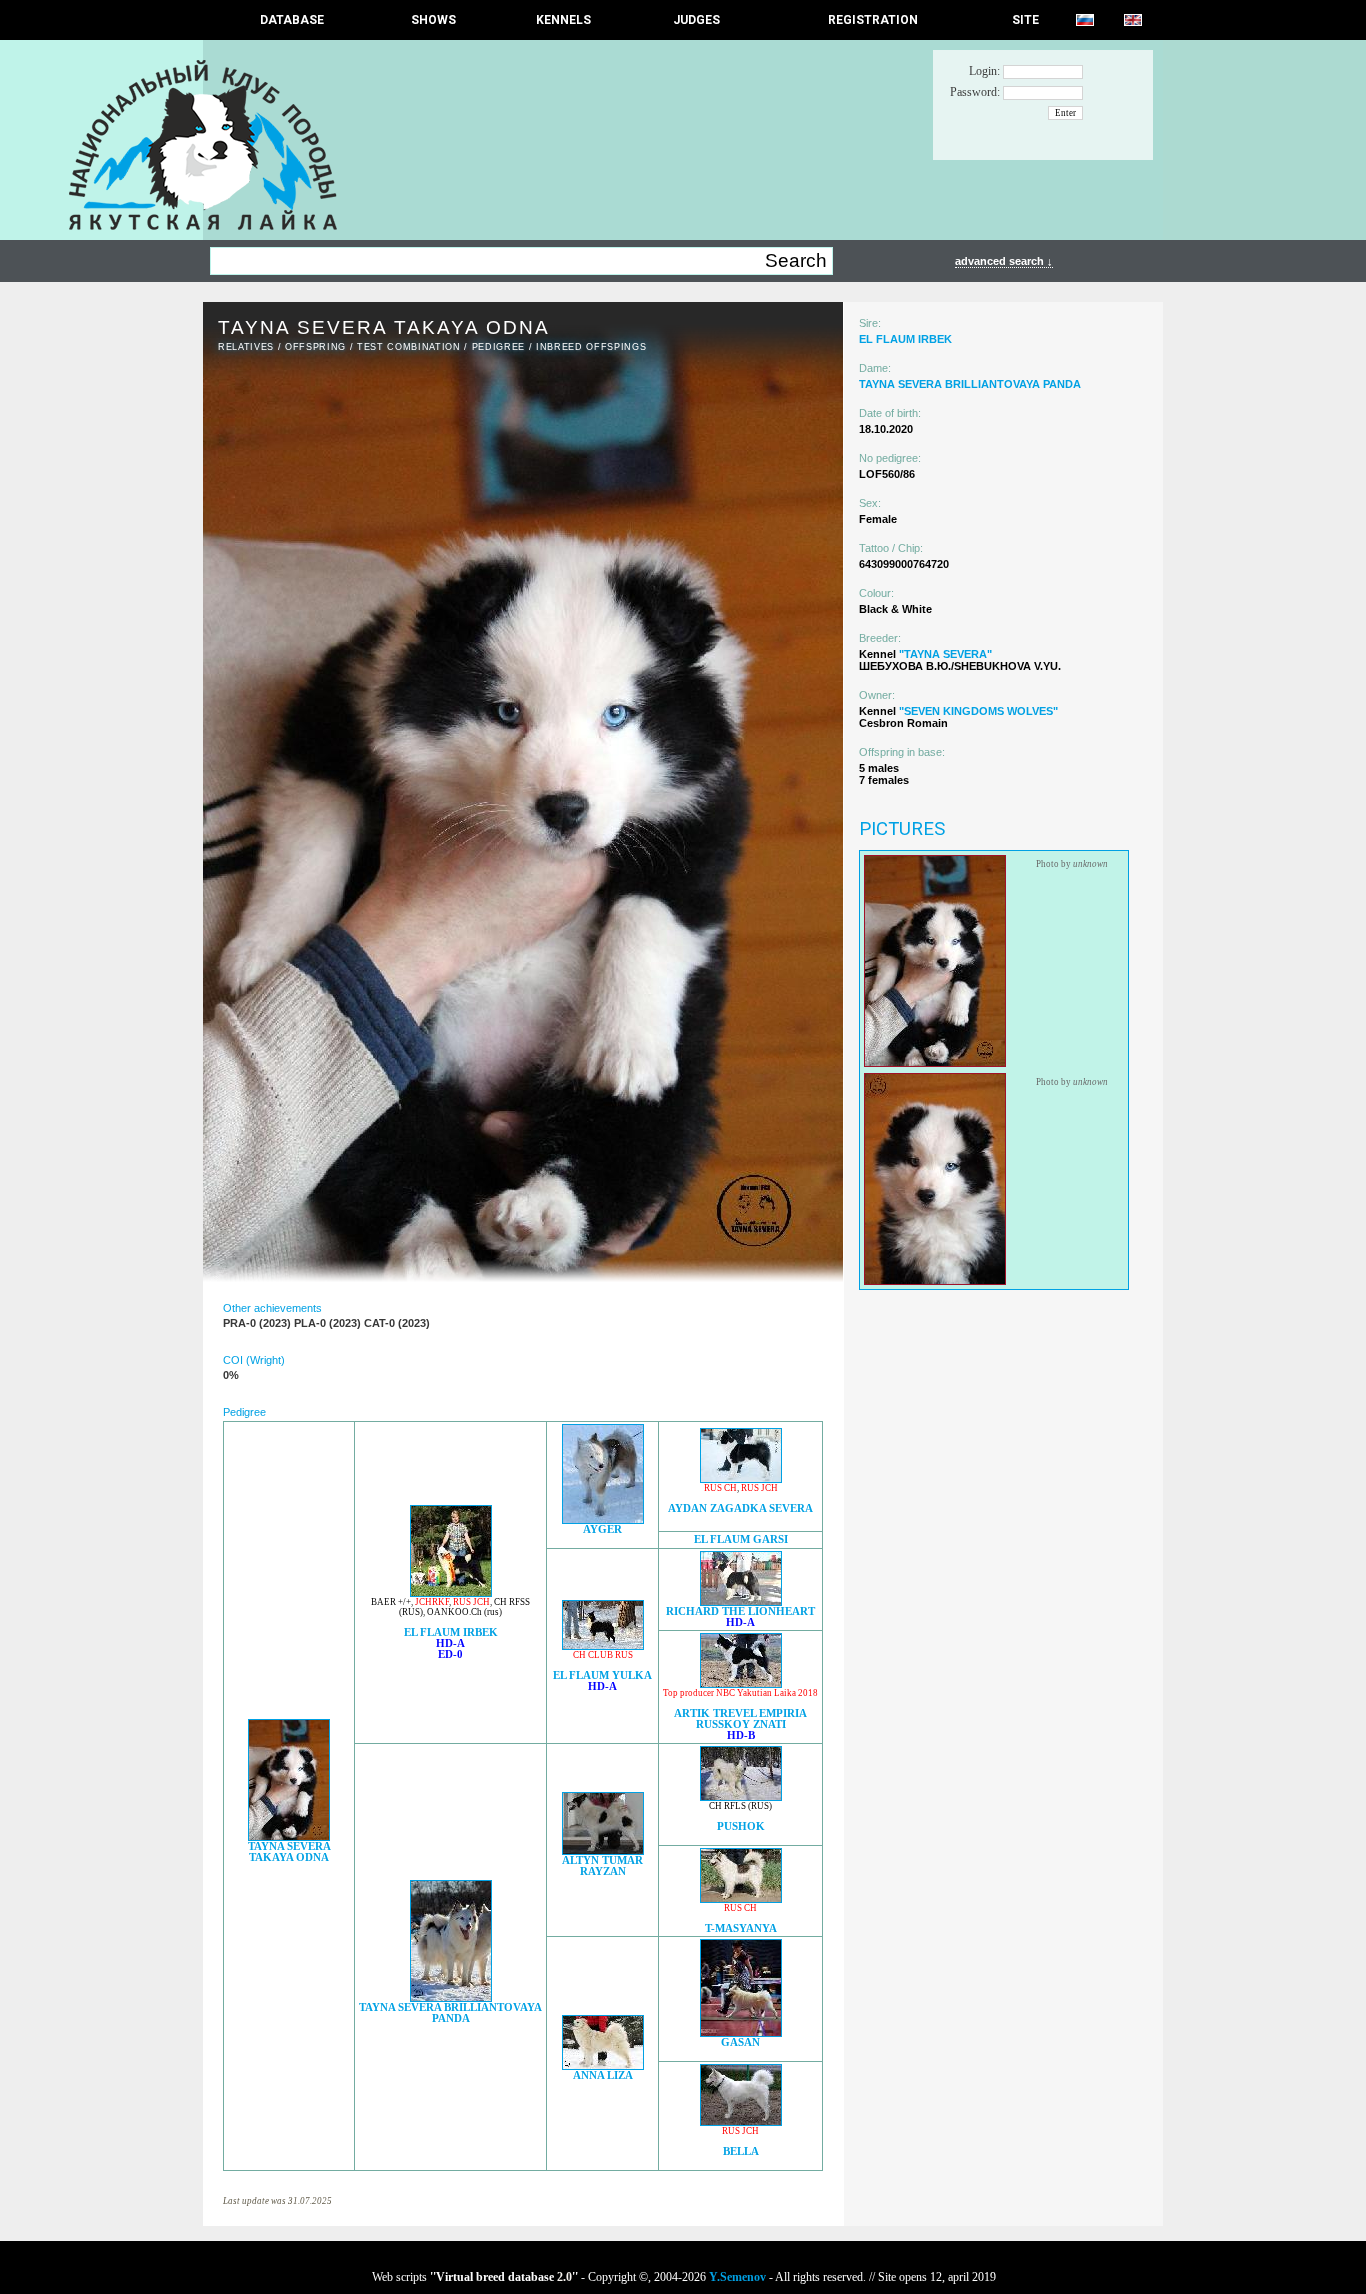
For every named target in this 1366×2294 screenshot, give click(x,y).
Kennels (563, 20)
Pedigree (498, 347)
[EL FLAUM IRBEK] (451, 1591)
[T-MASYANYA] (741, 1897)
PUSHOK (741, 1826)
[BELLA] (741, 2120)
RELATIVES (246, 347)
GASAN (740, 2042)
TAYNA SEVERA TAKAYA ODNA (289, 1852)
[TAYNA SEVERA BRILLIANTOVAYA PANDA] (451, 1996)
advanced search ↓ (1004, 261)
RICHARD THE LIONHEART (740, 1611)
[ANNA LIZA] (603, 2064)
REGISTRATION (873, 20)
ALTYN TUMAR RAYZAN (602, 1866)
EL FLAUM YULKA (602, 1675)
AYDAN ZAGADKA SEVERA (740, 1508)
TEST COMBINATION (409, 347)
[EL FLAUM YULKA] (603, 1644)
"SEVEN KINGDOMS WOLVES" (978, 711)
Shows (433, 20)
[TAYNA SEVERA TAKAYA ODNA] (289, 1835)
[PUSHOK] (741, 1795)
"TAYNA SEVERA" (945, 654)
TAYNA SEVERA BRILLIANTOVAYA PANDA (450, 2013)
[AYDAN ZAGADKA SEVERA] (741, 1477)
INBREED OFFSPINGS (591, 347)
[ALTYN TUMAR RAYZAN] (603, 1849)
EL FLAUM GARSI (741, 1539)
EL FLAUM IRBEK (451, 1632)
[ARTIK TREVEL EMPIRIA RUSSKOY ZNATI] (741, 1682)
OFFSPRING (315, 347)
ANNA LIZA (603, 2075)
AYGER (602, 1529)
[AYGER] (603, 1518)
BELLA (741, 2151)
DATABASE (292, 20)
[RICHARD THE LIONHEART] (741, 1600)
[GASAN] (741, 2031)
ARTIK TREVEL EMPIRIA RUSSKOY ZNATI (740, 1719)
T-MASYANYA (741, 1928)
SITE (1025, 20)
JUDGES (696, 20)
